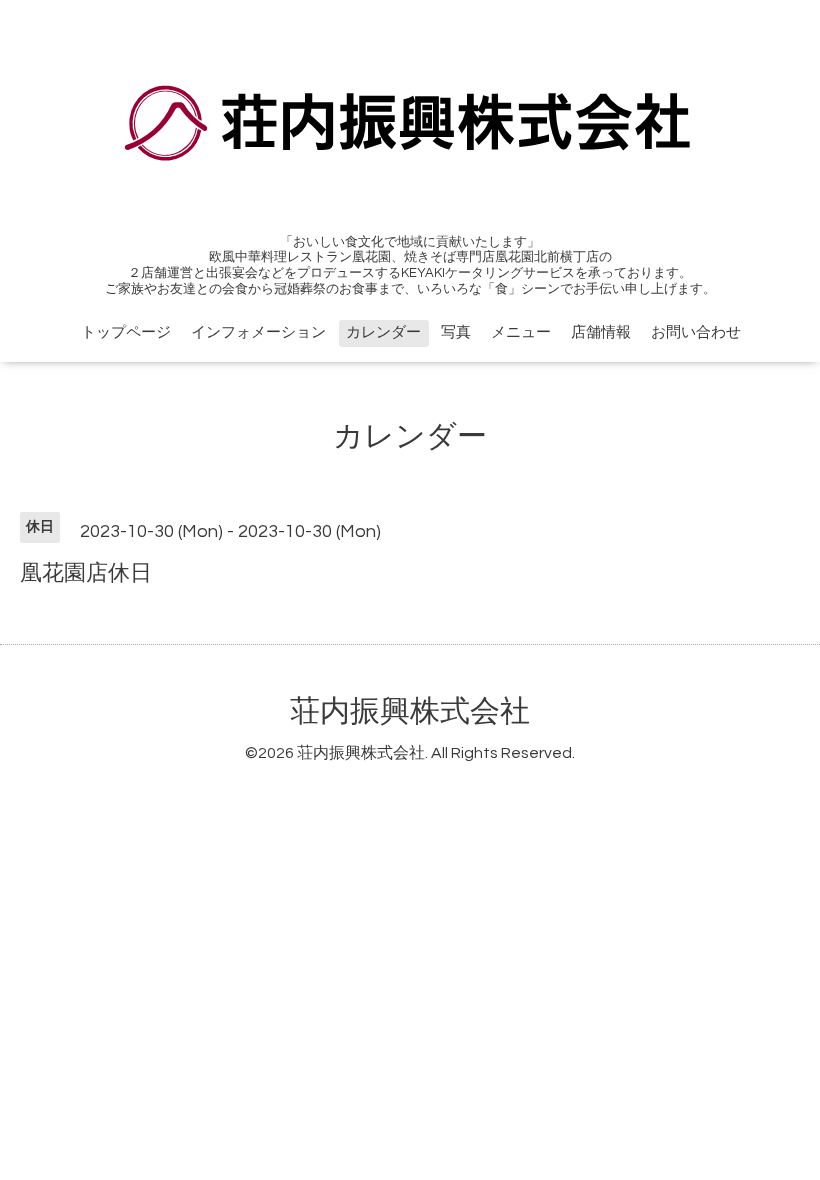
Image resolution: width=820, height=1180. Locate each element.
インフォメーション (258, 332)
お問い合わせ (696, 332)
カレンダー (383, 332)
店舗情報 (601, 332)
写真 (456, 332)
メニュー (521, 332)
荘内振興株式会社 (410, 711)
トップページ (126, 332)
